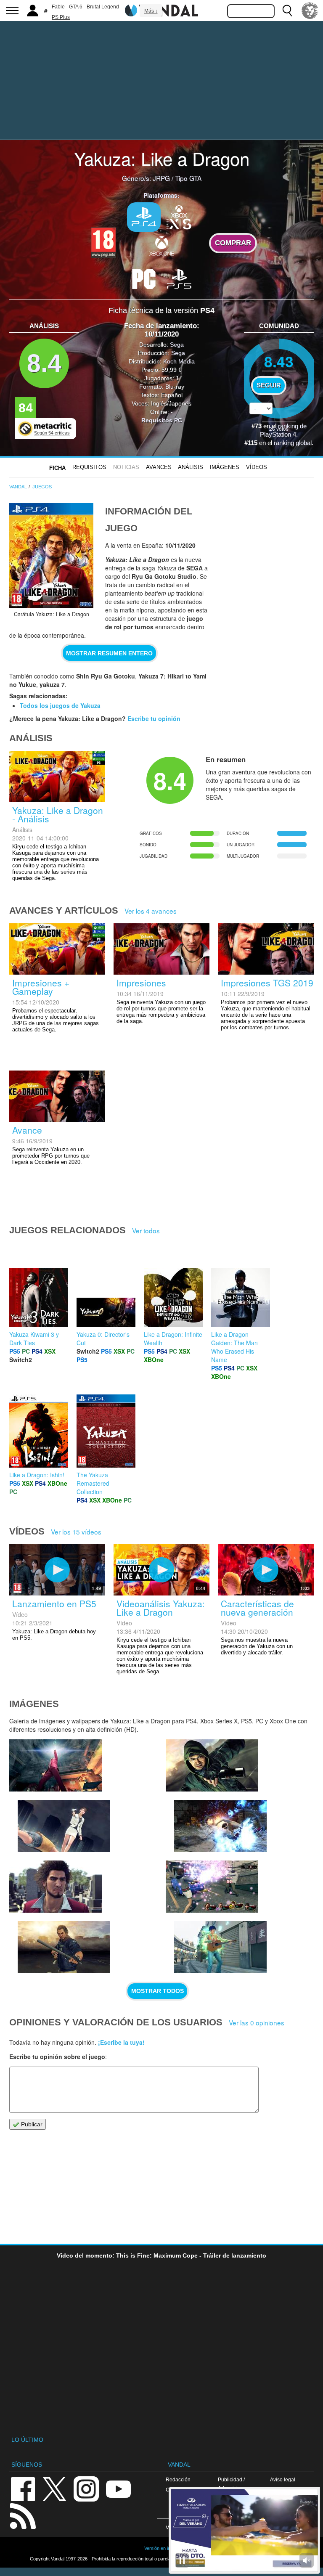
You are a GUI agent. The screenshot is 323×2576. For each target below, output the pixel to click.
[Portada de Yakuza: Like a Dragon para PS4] (51, 555)
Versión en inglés (161, 2548)
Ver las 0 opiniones (257, 2022)
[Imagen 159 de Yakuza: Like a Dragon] (64, 1947)
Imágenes (225, 467)
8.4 (44, 363)
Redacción (178, 2479)
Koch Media (179, 361)
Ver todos (146, 1230)
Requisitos (89, 467)
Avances (159, 467)
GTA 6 (76, 7)
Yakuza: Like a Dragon (162, 158)
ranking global (293, 443)
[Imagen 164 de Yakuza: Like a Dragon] (56, 1765)
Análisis (191, 467)
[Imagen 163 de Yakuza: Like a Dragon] (64, 1826)
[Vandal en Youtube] (118, 2488)
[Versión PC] (144, 278)
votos (279, 428)
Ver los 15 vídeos (76, 1532)
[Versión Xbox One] (161, 246)
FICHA (57, 468)
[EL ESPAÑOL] (310, 11)
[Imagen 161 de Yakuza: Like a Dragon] (220, 1826)
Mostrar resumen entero (109, 653)
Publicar (31, 2124)
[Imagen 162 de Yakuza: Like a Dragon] (212, 1765)
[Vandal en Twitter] (55, 2488)
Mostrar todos (158, 1991)
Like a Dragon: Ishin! (37, 1475)
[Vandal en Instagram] (86, 2488)
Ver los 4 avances (151, 911)
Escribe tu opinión (154, 718)
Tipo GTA (188, 178)
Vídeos (257, 467)
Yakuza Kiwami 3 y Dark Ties (34, 1338)
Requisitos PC (162, 420)
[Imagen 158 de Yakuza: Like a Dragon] (212, 1887)
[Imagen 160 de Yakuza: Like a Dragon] (56, 1887)
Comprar (233, 243)
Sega (177, 345)
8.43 (279, 361)
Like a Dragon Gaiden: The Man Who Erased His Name (234, 1347)
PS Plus (61, 17)
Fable (58, 7)
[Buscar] (287, 11)
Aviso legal (283, 2479)
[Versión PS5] (179, 278)
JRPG (161, 178)
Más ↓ (151, 11)
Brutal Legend (103, 7)
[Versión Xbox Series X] (179, 216)
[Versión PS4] (144, 217)
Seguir (269, 385)
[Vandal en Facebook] (23, 2488)
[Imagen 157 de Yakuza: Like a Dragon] (220, 1947)
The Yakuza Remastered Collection (93, 1483)
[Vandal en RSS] (23, 2515)
